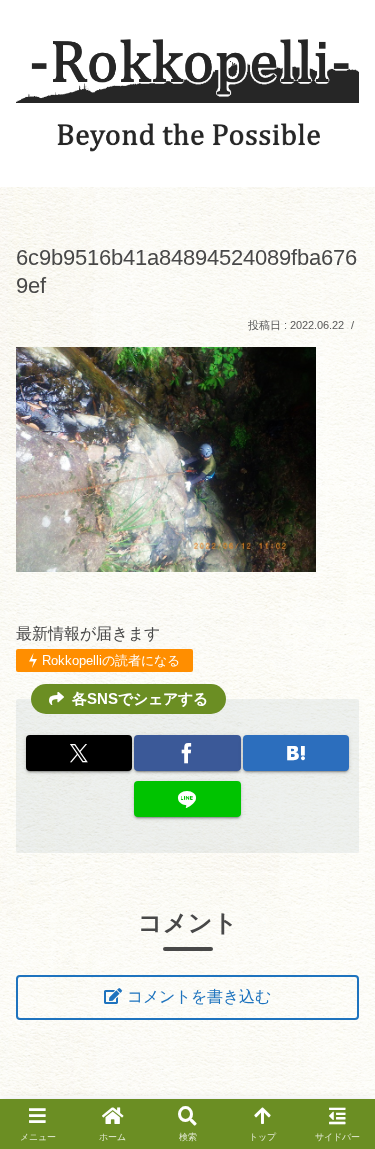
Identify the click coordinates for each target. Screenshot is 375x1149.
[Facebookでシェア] (187, 753)
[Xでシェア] (79, 753)
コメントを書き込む (199, 996)
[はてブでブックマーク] (296, 753)
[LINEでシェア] (187, 799)
